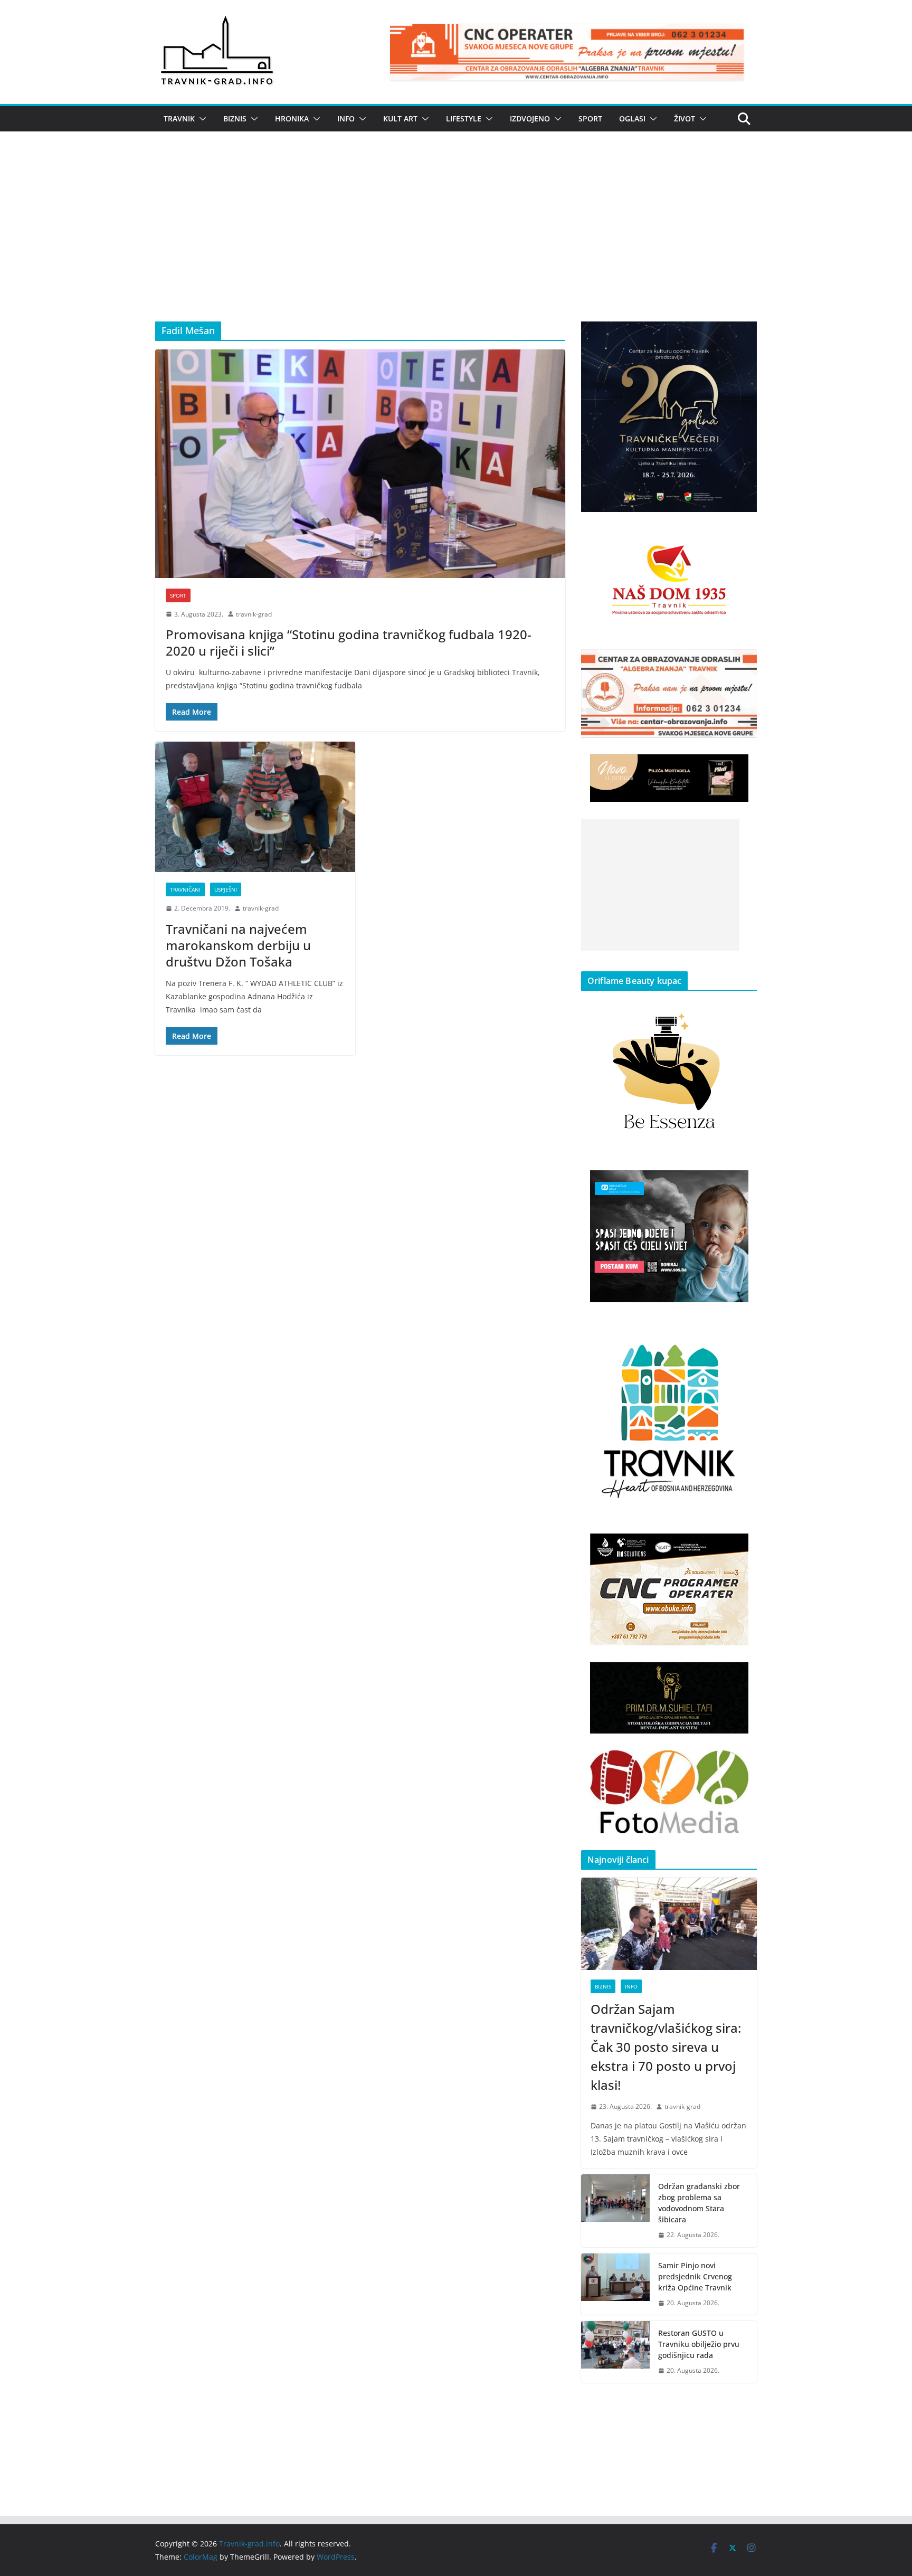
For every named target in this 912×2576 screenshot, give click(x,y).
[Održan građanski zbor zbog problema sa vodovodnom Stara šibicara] (615, 2211)
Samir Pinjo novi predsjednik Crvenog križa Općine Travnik (695, 2276)
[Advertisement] (456, 242)
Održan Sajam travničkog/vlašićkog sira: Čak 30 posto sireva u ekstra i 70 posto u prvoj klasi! (666, 2047)
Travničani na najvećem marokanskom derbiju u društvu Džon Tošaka (238, 945)
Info (346, 119)
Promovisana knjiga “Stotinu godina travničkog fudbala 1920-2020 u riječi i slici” (349, 642)
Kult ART (400, 119)
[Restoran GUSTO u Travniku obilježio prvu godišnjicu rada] (615, 2352)
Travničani (185, 889)
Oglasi (632, 119)
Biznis (235, 119)
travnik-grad (254, 614)
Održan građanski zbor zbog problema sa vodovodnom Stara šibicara (699, 2203)
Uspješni (226, 889)
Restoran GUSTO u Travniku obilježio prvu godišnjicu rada (699, 2344)
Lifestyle (464, 119)
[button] (201, 119)
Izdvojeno (530, 119)
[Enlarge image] (743, 335)
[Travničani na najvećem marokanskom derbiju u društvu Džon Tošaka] (255, 807)
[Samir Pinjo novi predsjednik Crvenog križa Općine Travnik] (615, 2284)
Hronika (292, 119)
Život (685, 119)
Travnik (179, 119)
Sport (590, 119)
